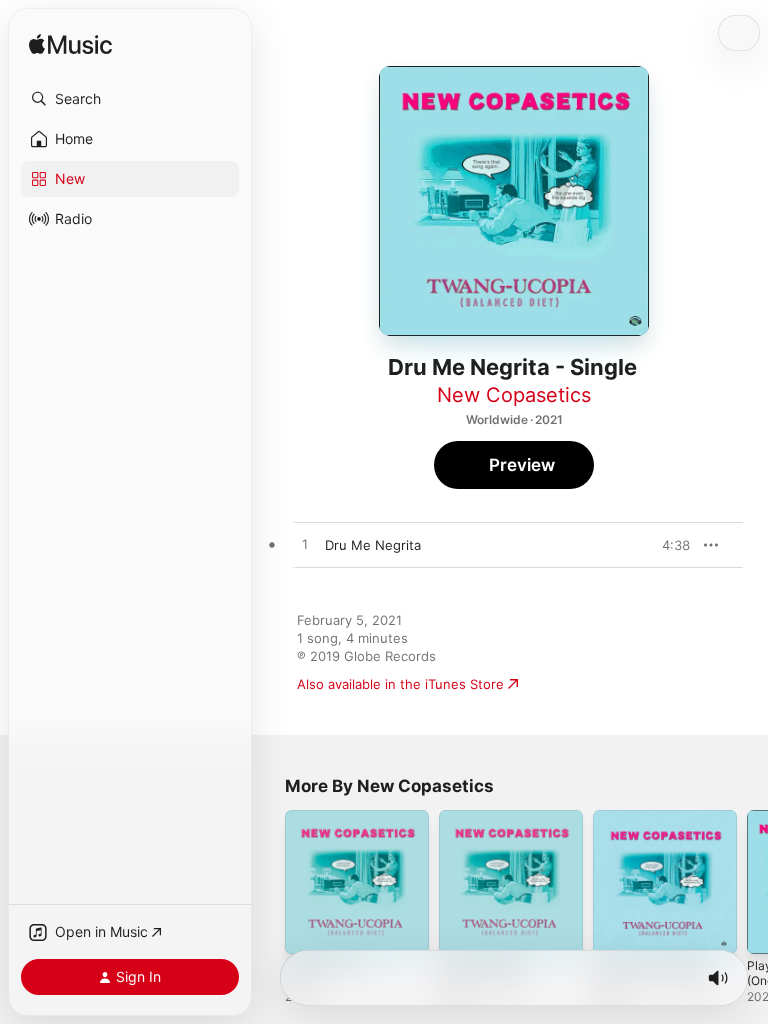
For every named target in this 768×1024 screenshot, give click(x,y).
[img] (70, 45)
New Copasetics (514, 395)
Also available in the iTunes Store (400, 684)
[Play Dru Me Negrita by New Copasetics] (305, 545)
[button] (130, 99)
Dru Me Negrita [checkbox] (373, 545)
